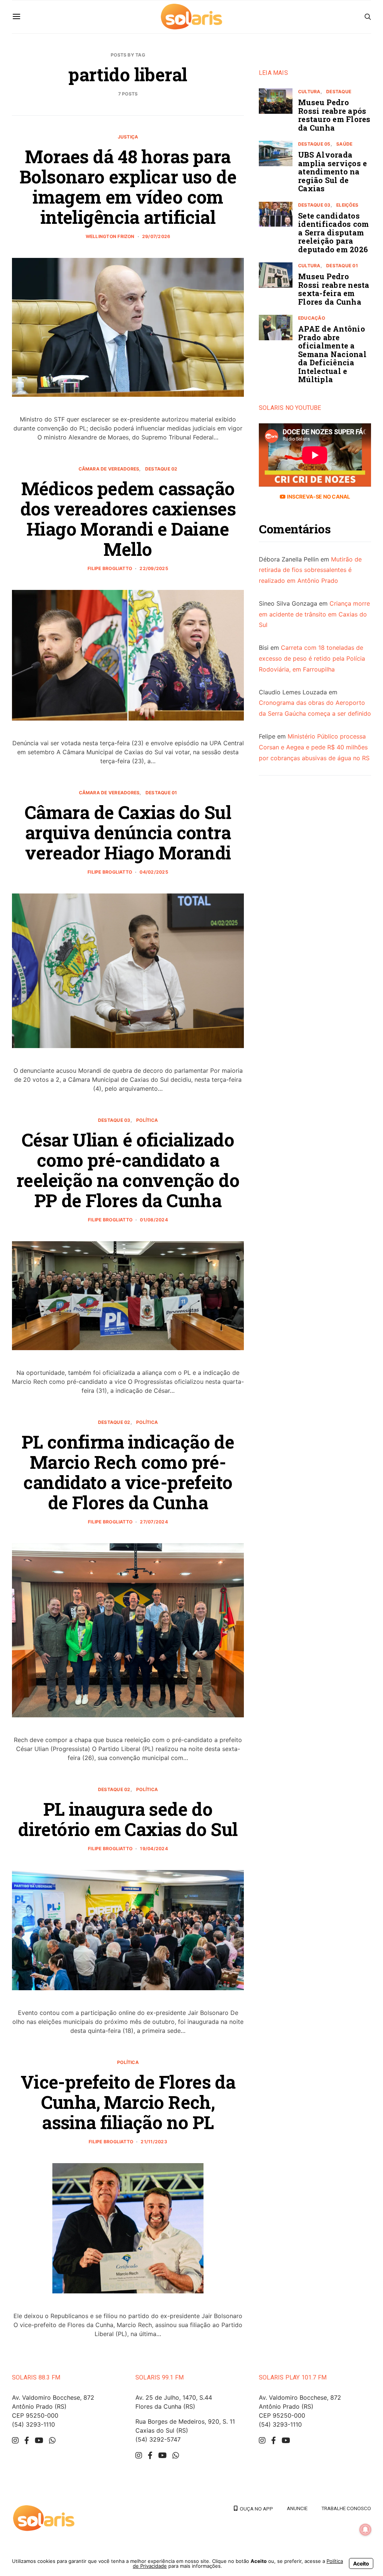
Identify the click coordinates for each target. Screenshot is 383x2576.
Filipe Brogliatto (110, 568)
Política (147, 1120)
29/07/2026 (156, 236)
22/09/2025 (154, 568)
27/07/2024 (154, 1522)
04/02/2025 (154, 872)
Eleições (347, 205)
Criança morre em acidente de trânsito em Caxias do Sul (314, 614)
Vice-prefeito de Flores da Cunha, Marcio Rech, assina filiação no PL (128, 2102)
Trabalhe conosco (346, 2508)
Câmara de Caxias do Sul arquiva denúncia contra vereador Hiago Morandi (128, 832)
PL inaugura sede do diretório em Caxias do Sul (128, 1819)
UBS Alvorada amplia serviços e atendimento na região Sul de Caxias (333, 171)
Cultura (309, 92)
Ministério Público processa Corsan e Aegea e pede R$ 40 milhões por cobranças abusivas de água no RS (314, 747)
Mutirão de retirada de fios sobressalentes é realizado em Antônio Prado (310, 570)
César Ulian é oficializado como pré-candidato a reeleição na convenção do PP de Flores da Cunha (128, 1170)
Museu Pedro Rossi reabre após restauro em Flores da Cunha (334, 115)
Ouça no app (255, 2509)
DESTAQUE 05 (314, 144)
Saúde (344, 144)
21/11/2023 (154, 2142)
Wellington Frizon (110, 236)
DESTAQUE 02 (161, 469)
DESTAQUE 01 (161, 793)
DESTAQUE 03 (114, 1120)
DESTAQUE (339, 92)
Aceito (361, 2563)
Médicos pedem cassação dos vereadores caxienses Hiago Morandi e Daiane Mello (128, 519)
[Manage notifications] (365, 2530)
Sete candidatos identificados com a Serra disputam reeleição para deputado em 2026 (333, 232)
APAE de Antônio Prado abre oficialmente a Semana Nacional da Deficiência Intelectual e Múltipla (332, 354)
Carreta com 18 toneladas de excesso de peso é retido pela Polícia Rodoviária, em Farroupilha (312, 658)
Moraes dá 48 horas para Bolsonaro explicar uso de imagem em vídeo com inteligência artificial (128, 187)
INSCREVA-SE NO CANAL (318, 497)
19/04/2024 (154, 1849)
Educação (312, 318)
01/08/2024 (154, 1220)
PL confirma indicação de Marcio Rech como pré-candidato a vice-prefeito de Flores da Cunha (128, 1472)
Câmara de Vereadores (109, 469)
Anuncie (297, 2508)
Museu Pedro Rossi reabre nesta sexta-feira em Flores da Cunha (334, 289)
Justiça (128, 137)
